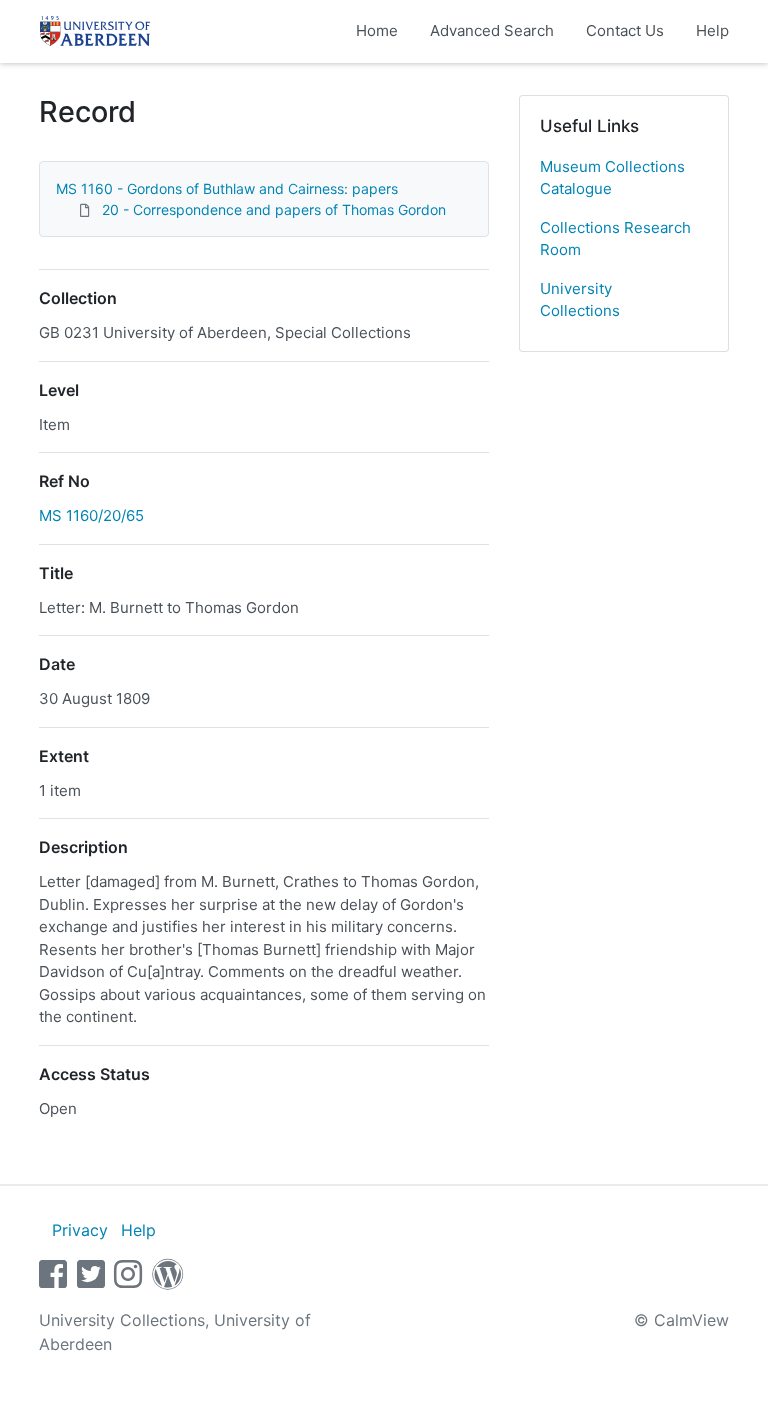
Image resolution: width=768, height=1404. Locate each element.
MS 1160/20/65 (91, 515)
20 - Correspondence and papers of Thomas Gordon (274, 209)
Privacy (80, 1230)
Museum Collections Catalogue (612, 178)
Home (377, 30)
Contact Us (625, 30)
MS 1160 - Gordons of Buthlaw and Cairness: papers (227, 188)
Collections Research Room (615, 239)
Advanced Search (492, 30)
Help (712, 30)
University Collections (580, 300)
